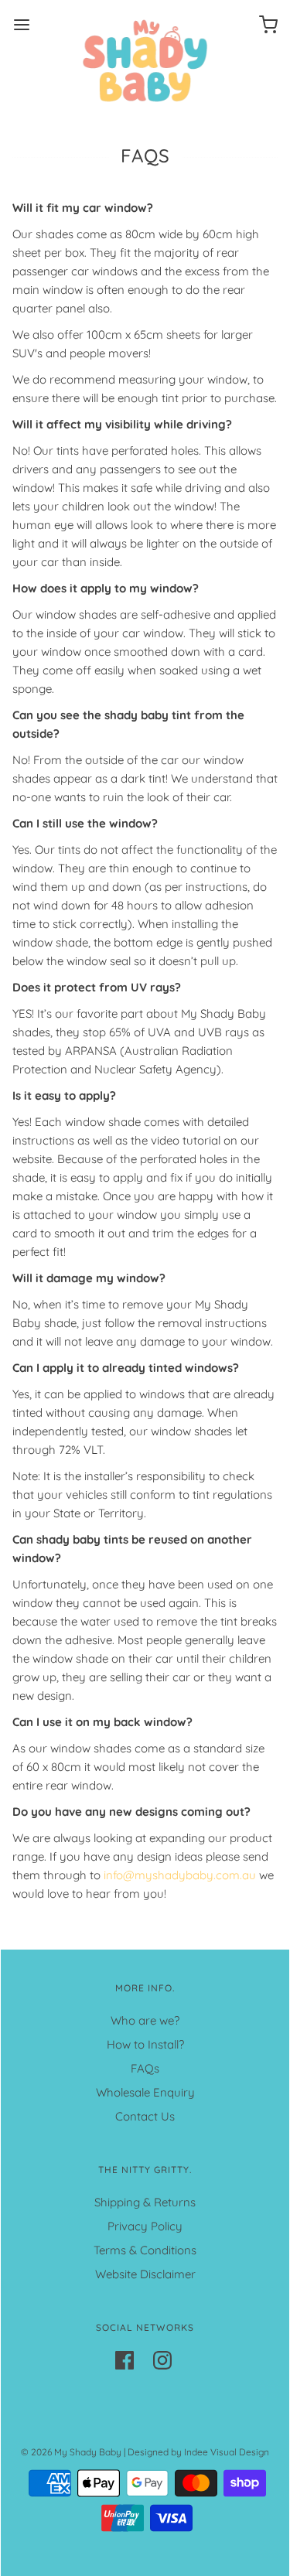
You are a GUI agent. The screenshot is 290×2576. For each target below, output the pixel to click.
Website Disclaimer (145, 2274)
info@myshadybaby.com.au (180, 1875)
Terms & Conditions (145, 2250)
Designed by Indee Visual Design (198, 2452)
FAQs (145, 2068)
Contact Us (145, 2116)
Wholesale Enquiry (145, 2092)
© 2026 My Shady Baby (71, 2452)
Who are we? (145, 2020)
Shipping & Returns (145, 2202)
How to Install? (145, 2044)
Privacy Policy (145, 2226)
